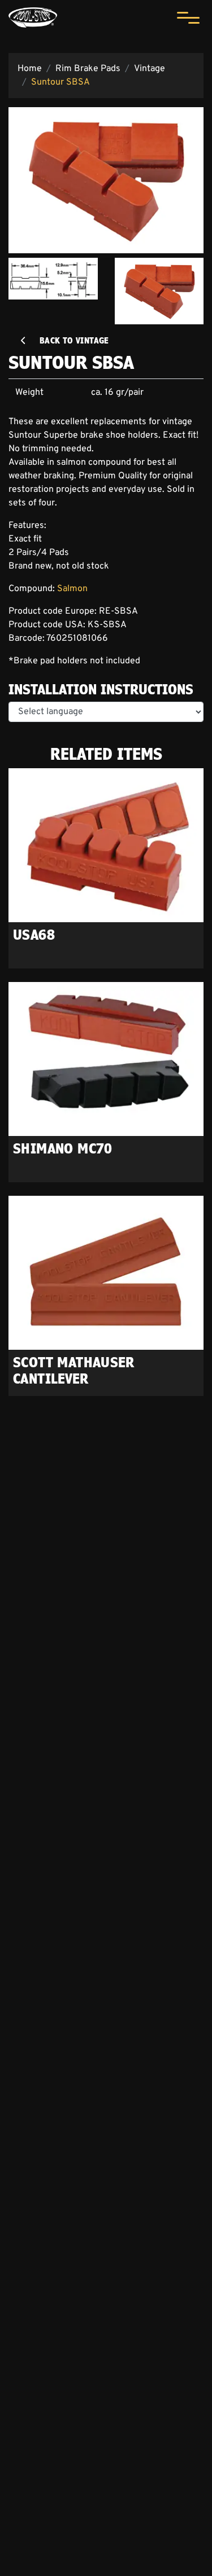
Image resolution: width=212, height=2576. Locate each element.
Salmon (72, 589)
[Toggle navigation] (188, 17)
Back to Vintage (69, 340)
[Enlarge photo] (106, 180)
